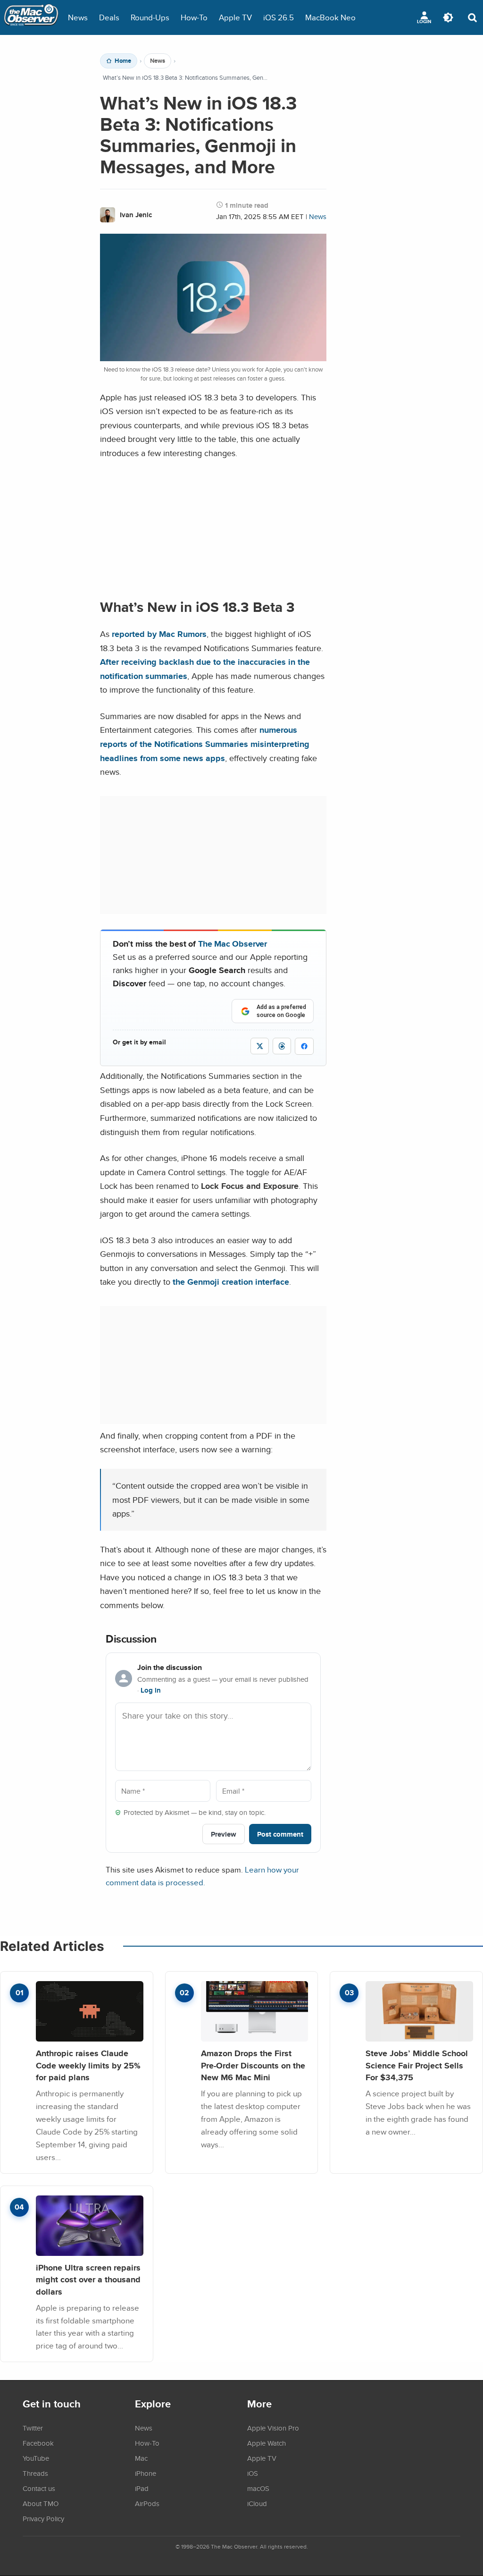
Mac (141, 2458)
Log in (151, 1690)
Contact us (39, 2488)
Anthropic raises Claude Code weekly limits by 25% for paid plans (88, 2065)
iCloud (257, 2503)
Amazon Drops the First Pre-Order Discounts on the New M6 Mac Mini (253, 2065)
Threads (35, 2473)
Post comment (280, 1834)
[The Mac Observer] (31, 17)
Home (123, 61)
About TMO (41, 2503)
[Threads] (282, 1046)
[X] (260, 1046)
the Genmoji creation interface (230, 1282)
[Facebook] (304, 1046)
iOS (253, 2473)
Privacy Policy (43, 2518)
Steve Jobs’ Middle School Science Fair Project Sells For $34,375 (417, 2065)
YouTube (36, 2458)
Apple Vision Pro (273, 2428)
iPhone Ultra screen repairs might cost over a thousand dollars (88, 2279)
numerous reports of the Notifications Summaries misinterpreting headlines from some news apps (205, 744)
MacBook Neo (330, 17)
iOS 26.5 (279, 17)
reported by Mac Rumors (159, 634)
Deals (109, 17)
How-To (194, 17)
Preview (224, 1834)
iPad (142, 2488)
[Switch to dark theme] (448, 17)
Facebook (38, 2443)
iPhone (146, 2473)
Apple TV (235, 17)
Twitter (33, 2428)
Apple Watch (266, 2443)
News (78, 17)
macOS (258, 2488)
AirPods (147, 2503)
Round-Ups (150, 17)
